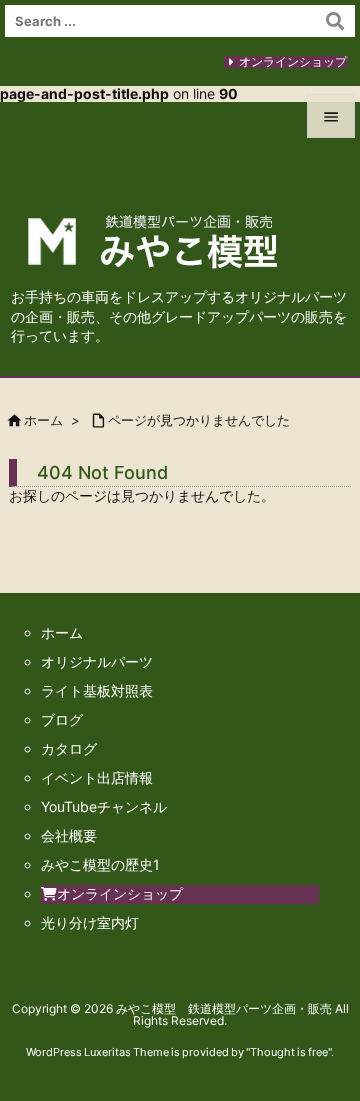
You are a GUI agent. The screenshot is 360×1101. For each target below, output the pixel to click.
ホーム (43, 420)
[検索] (335, 21)
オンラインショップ (293, 61)
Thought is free (289, 1052)
